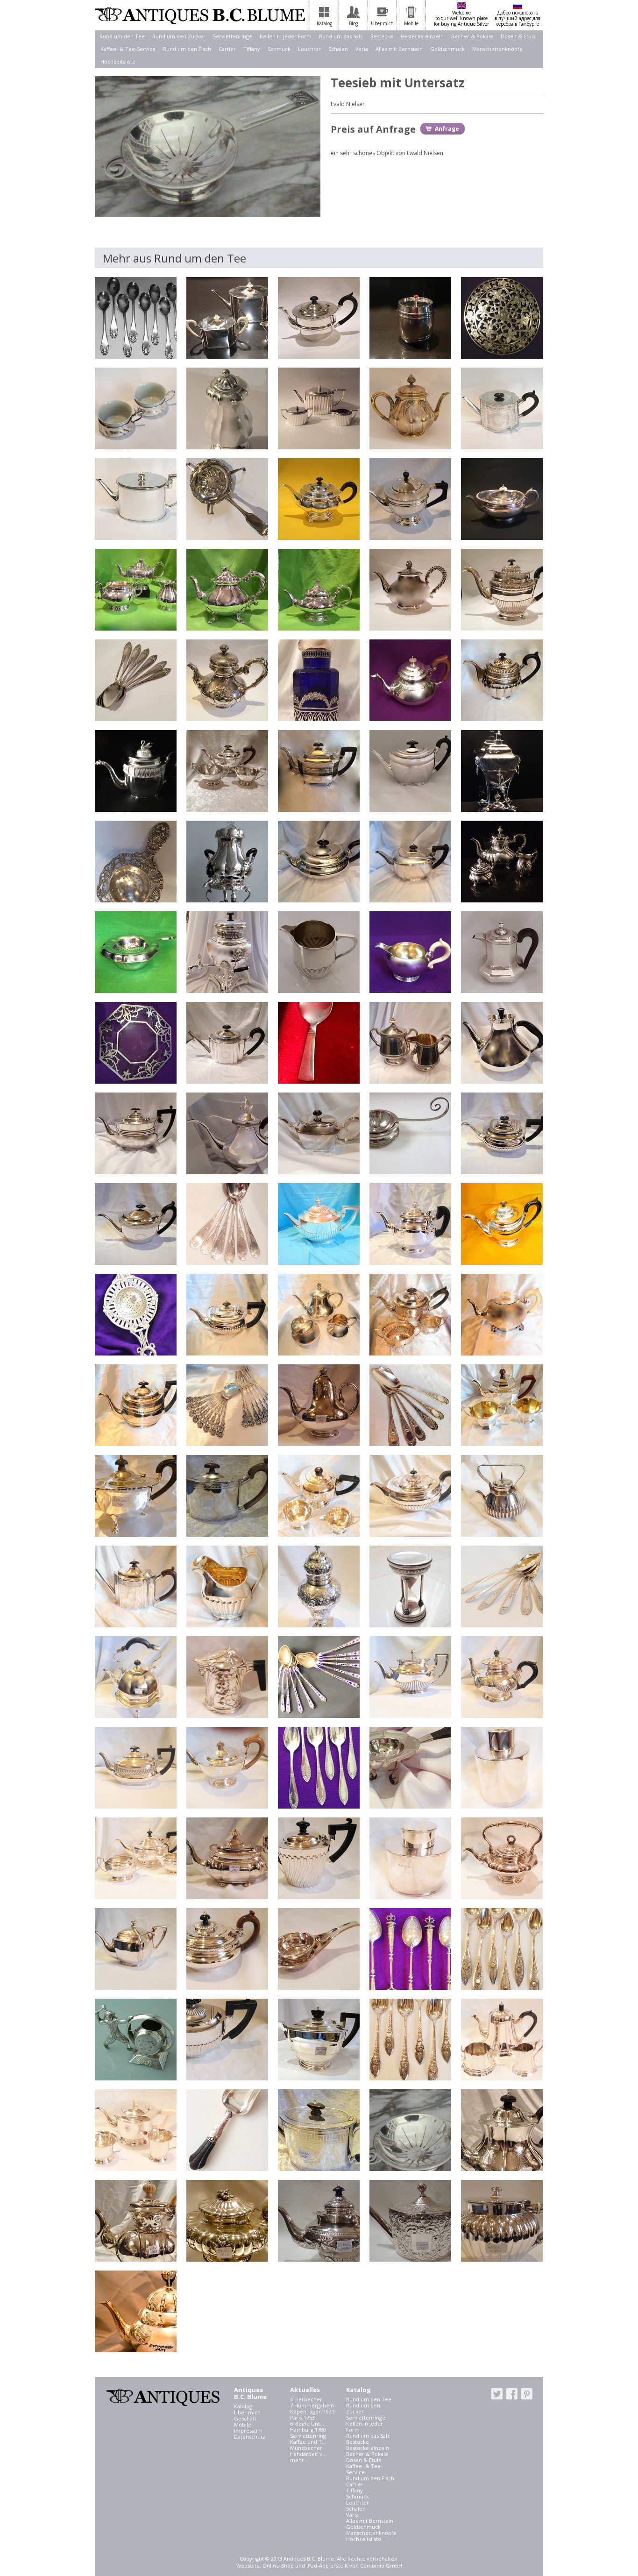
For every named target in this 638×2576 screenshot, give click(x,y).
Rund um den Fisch (187, 49)
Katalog (243, 2406)
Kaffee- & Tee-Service (128, 49)
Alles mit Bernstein (399, 49)
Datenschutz (250, 2437)
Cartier (227, 49)
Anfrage (447, 129)
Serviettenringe (233, 36)
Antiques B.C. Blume (200, 15)
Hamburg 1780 (308, 2430)
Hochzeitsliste (118, 61)
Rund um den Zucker (179, 36)
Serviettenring (308, 2436)
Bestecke (382, 36)
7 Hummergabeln (312, 2405)
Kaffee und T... (308, 2442)
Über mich (247, 2412)
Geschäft (245, 2418)
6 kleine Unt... (307, 2423)
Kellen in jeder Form (286, 36)
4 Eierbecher (306, 2399)
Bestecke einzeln (422, 36)
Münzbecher (306, 2448)
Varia (362, 49)
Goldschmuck (447, 49)
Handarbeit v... (308, 2454)
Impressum (248, 2431)
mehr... (299, 2460)
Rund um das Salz (341, 36)
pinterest (527, 2394)
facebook (512, 2394)
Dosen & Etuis (518, 36)
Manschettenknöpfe (497, 49)
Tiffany (252, 49)
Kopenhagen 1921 (312, 2411)
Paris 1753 (302, 2417)
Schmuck (279, 49)
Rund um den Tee (122, 36)
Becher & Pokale (472, 36)
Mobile (243, 2424)
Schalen (338, 49)
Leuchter (309, 49)
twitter (497, 2394)
